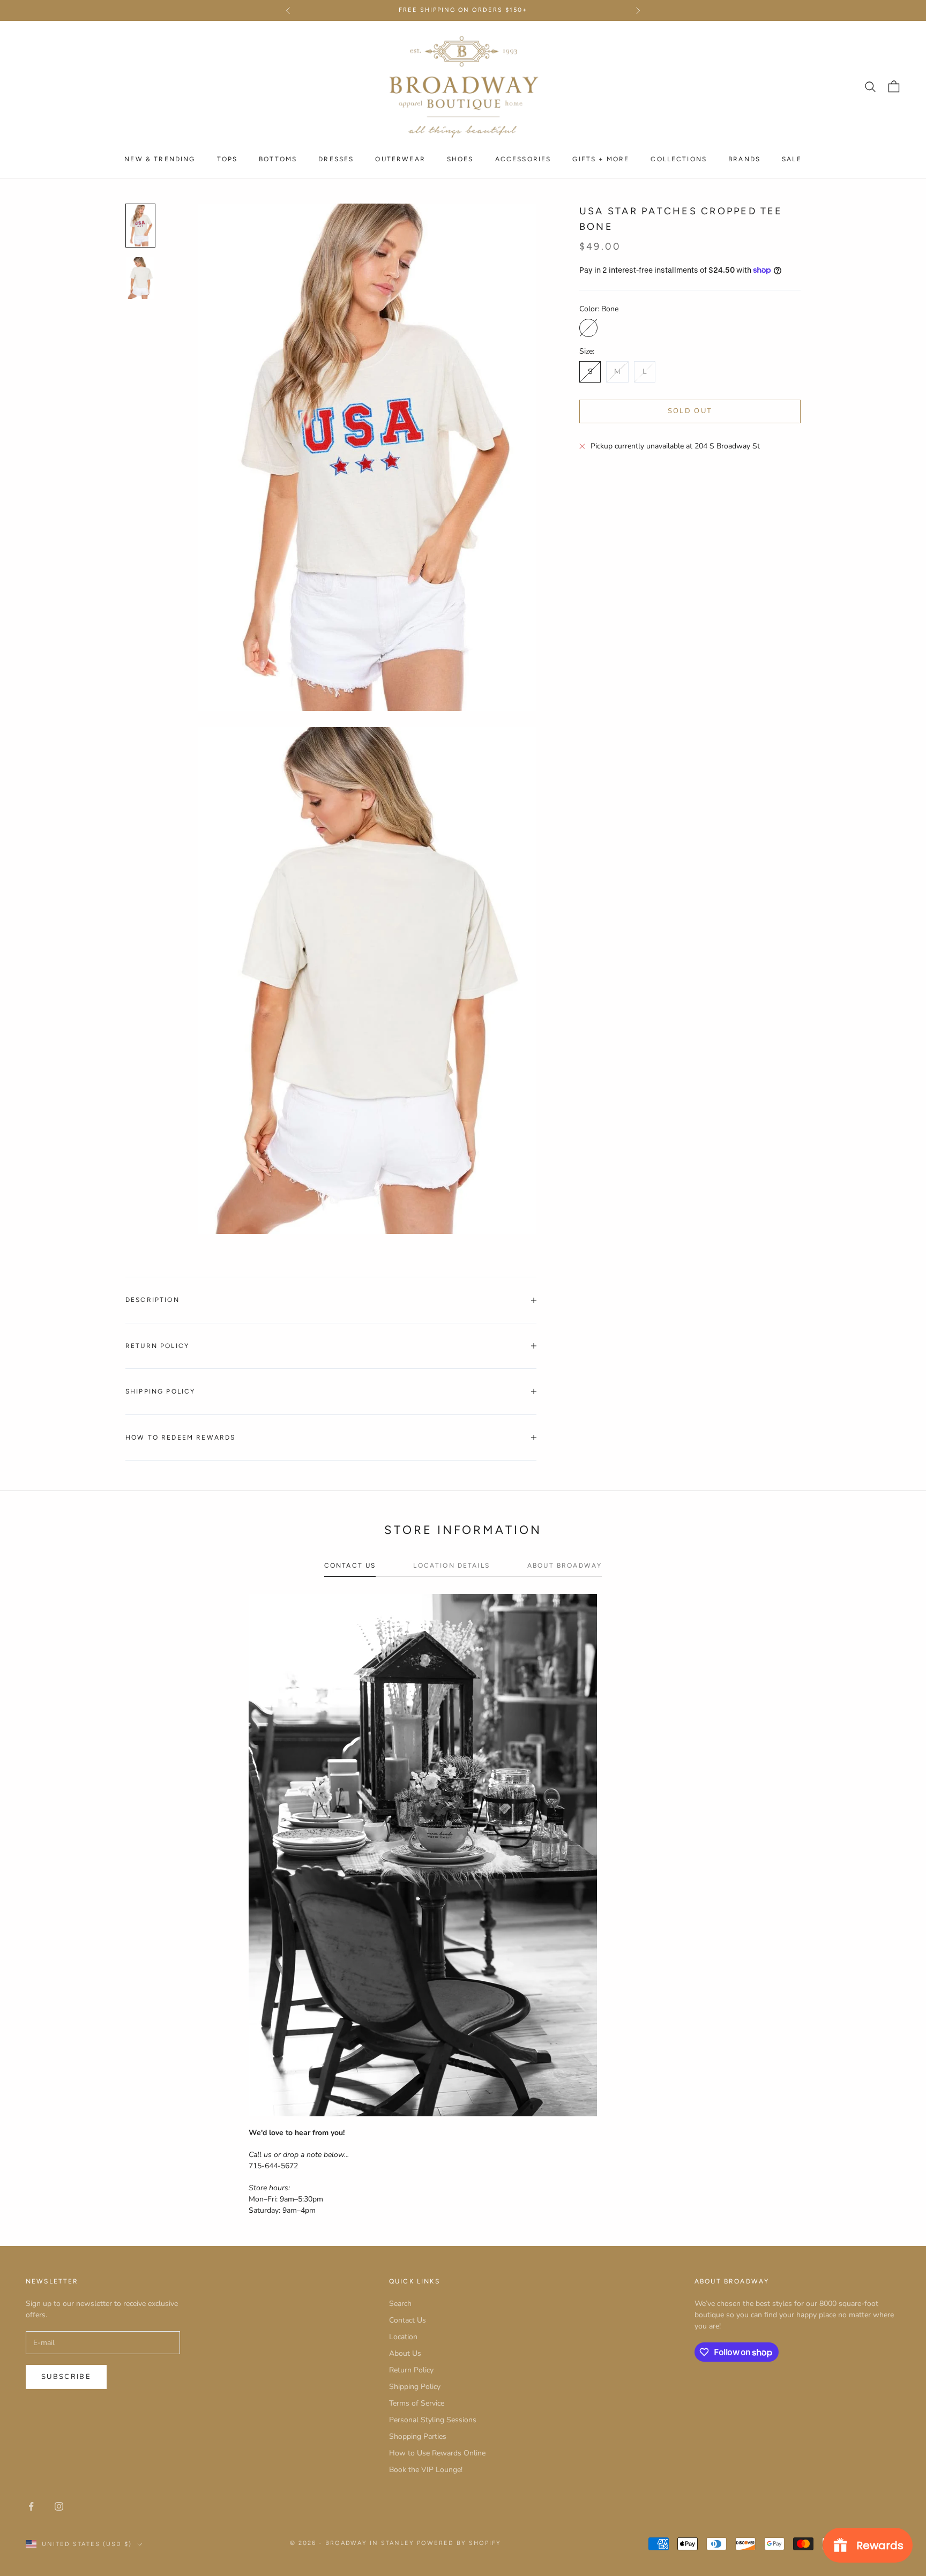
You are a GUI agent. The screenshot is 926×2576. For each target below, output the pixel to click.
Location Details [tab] (451, 1566)
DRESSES (336, 159)
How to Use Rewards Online (437, 2453)
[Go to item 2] (140, 278)
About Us (405, 2353)
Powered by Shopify (459, 2543)
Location (403, 2337)
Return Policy (411, 2370)
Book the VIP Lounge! (426, 2470)
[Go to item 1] (140, 226)
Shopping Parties (418, 2436)
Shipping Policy (415, 2387)
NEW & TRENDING (160, 159)
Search (400, 2304)
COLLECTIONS (679, 159)
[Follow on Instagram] (59, 2506)
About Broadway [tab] (565, 1566)
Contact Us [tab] (350, 1566)
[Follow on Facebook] (31, 2506)
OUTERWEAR (400, 159)
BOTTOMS (278, 159)
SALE (792, 159)
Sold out (690, 411)
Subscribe (66, 2377)
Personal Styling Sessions (433, 2420)
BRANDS (744, 159)
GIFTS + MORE (601, 159)
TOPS (227, 159)
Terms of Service (417, 2403)
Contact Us (408, 2320)
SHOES (460, 159)
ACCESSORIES (523, 159)
